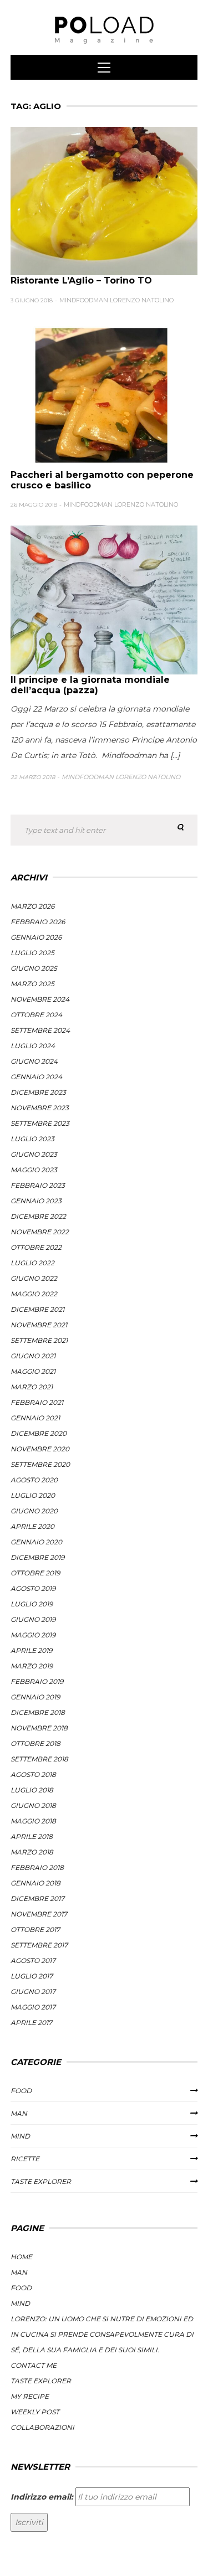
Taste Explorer (41, 2181)
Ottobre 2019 (35, 1573)
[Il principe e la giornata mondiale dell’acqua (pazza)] (104, 600)
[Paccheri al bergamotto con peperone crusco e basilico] (104, 395)
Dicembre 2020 (39, 1433)
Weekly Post (35, 2412)
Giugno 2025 (34, 968)
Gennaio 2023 (36, 1201)
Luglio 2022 (32, 1263)
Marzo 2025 (32, 984)
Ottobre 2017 (35, 1930)
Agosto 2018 (33, 1774)
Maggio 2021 (33, 1371)
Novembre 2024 (40, 999)
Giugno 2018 (33, 1805)
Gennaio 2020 (36, 1542)
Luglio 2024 (33, 1046)
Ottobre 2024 (36, 1015)
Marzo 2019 (32, 1666)
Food (21, 2091)
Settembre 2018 (39, 1759)
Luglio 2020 (33, 1495)
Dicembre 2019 (37, 1557)
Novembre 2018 (39, 1728)
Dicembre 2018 (38, 1712)
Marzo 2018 (32, 1852)
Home (21, 2257)
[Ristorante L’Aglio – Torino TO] (104, 201)
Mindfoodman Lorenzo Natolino (116, 300)
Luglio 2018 (32, 1790)
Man (19, 2113)
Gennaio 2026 (36, 937)
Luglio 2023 (32, 1139)
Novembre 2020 (40, 1449)
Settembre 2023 (40, 1123)
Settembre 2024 (40, 1030)
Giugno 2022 (34, 1278)
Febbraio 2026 (38, 922)
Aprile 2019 (31, 1650)
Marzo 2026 (32, 906)
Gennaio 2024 (36, 1077)
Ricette (25, 2159)
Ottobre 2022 (36, 1247)
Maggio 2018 (33, 1821)
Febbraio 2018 (37, 1867)
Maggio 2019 (33, 1635)
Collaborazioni (42, 2427)
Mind (20, 2136)
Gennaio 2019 (35, 1697)
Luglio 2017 (32, 1976)
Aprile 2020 (32, 1526)
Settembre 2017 (39, 1945)
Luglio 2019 (32, 1604)
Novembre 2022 (40, 1232)
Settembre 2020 (40, 1464)
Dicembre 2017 (37, 1898)
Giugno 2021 (33, 1356)
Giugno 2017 (33, 1992)
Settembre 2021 (39, 1340)
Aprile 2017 (31, 2023)
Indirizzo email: (42, 2497)
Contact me (34, 2365)
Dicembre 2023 (38, 1092)
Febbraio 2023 (38, 1185)
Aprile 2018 (32, 1836)
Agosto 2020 (34, 1480)
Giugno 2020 (34, 1511)
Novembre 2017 (39, 1914)
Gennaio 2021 (35, 1418)
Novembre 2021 (39, 1325)
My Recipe (30, 2396)
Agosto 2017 (33, 1961)
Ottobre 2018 (35, 1743)
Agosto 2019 (33, 1588)
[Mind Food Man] (104, 30)
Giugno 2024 (34, 1061)
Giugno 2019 (33, 1619)
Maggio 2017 (33, 2007)
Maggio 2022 (34, 1294)
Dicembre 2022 (38, 1216)
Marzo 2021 (32, 1387)
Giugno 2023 (34, 1154)
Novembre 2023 (40, 1108)
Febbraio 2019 (37, 1681)
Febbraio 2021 (37, 1402)
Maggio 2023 (34, 1170)
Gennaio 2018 (35, 1883)
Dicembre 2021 (37, 1309)
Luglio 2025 (32, 953)
